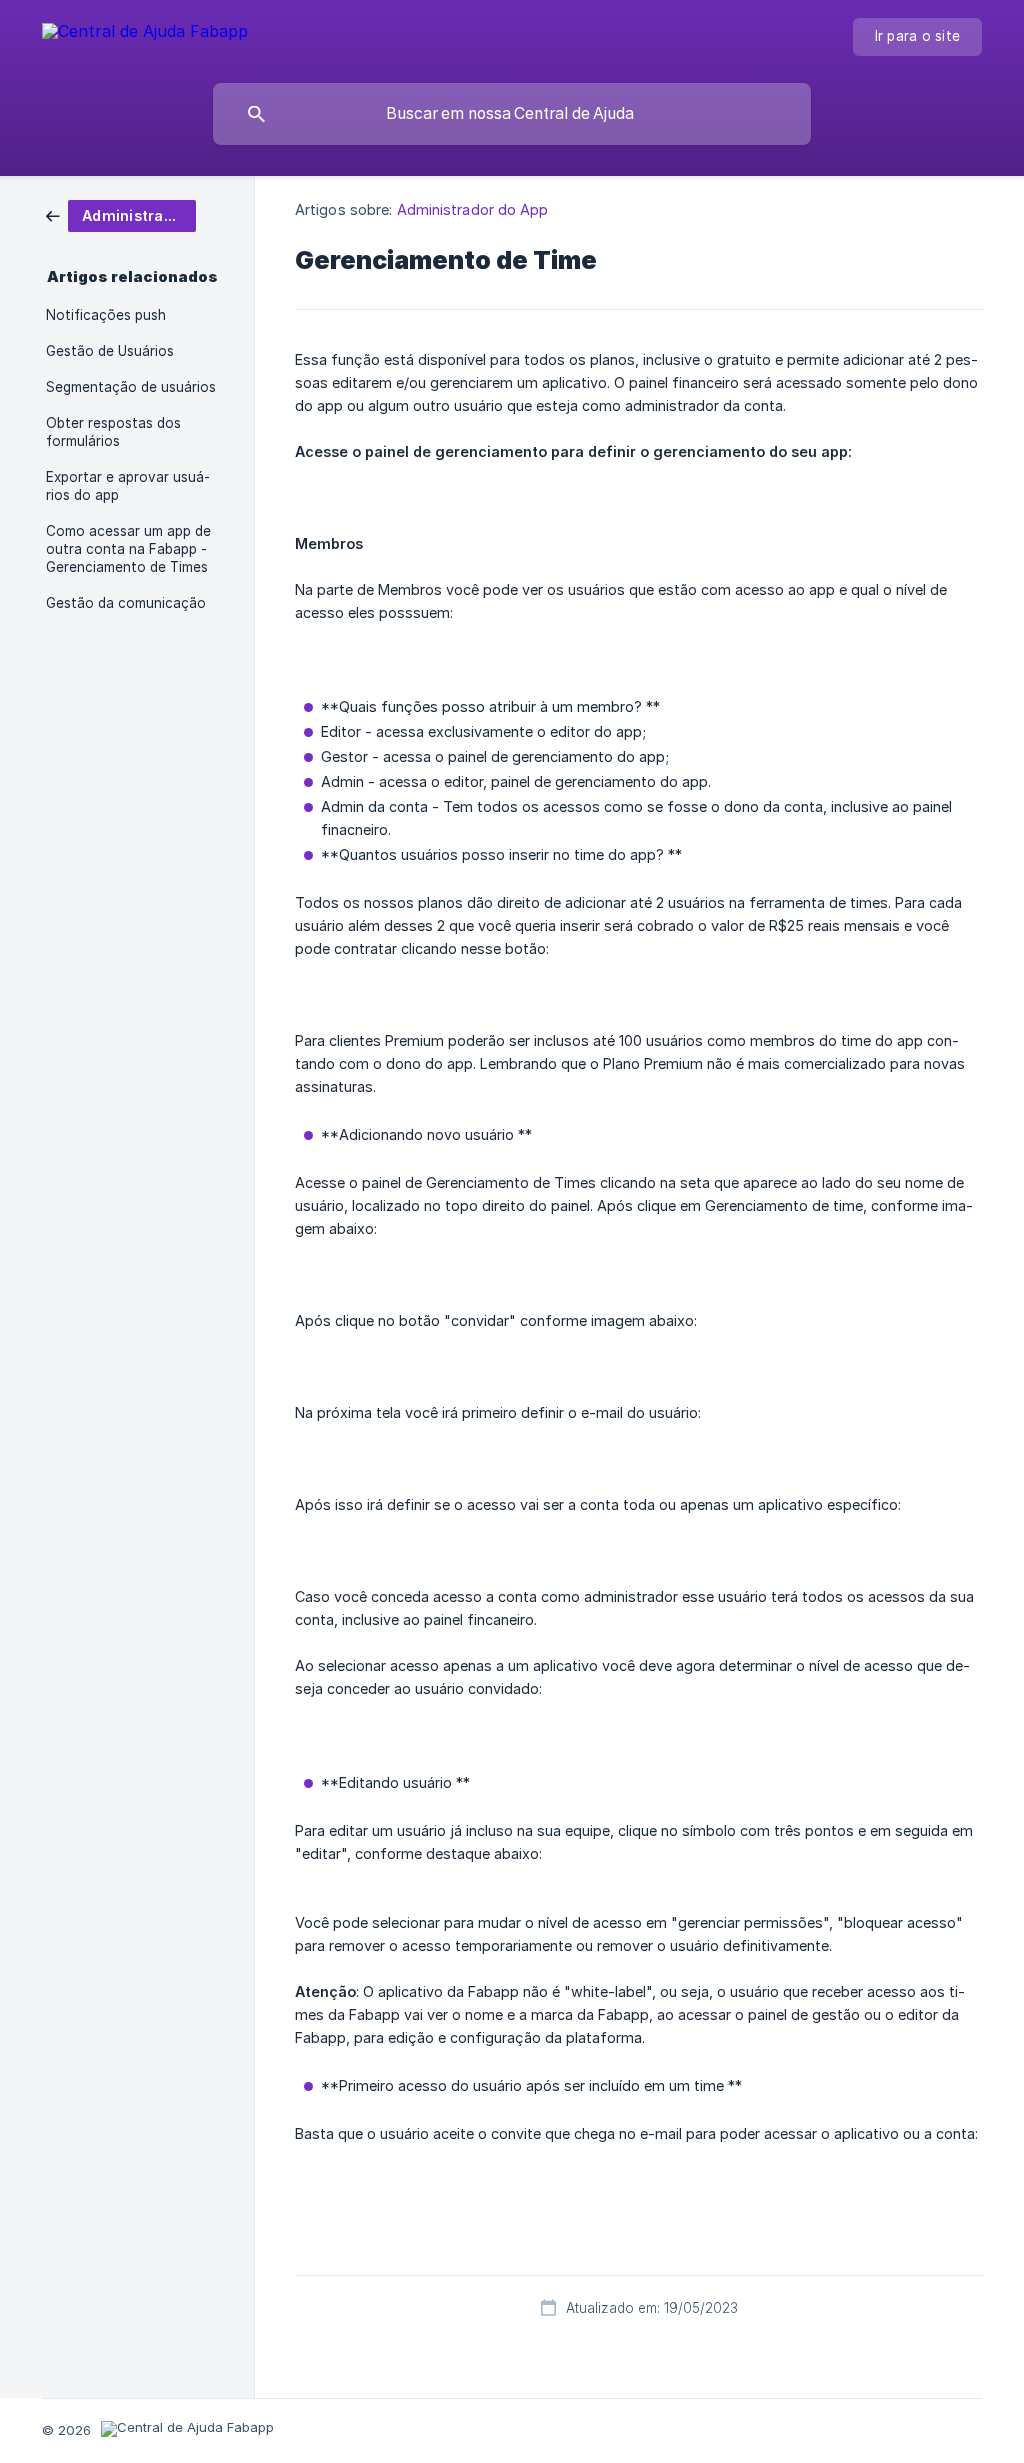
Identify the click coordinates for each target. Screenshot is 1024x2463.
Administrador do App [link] (473, 209)
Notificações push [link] (106, 315)
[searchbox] (512, 114)
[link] (121, 214)
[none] (145, 34)
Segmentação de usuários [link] (131, 387)
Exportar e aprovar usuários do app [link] (128, 486)
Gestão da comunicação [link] (126, 603)
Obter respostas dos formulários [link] (113, 432)
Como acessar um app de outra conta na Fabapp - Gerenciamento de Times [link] (128, 549)
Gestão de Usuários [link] (110, 351)
